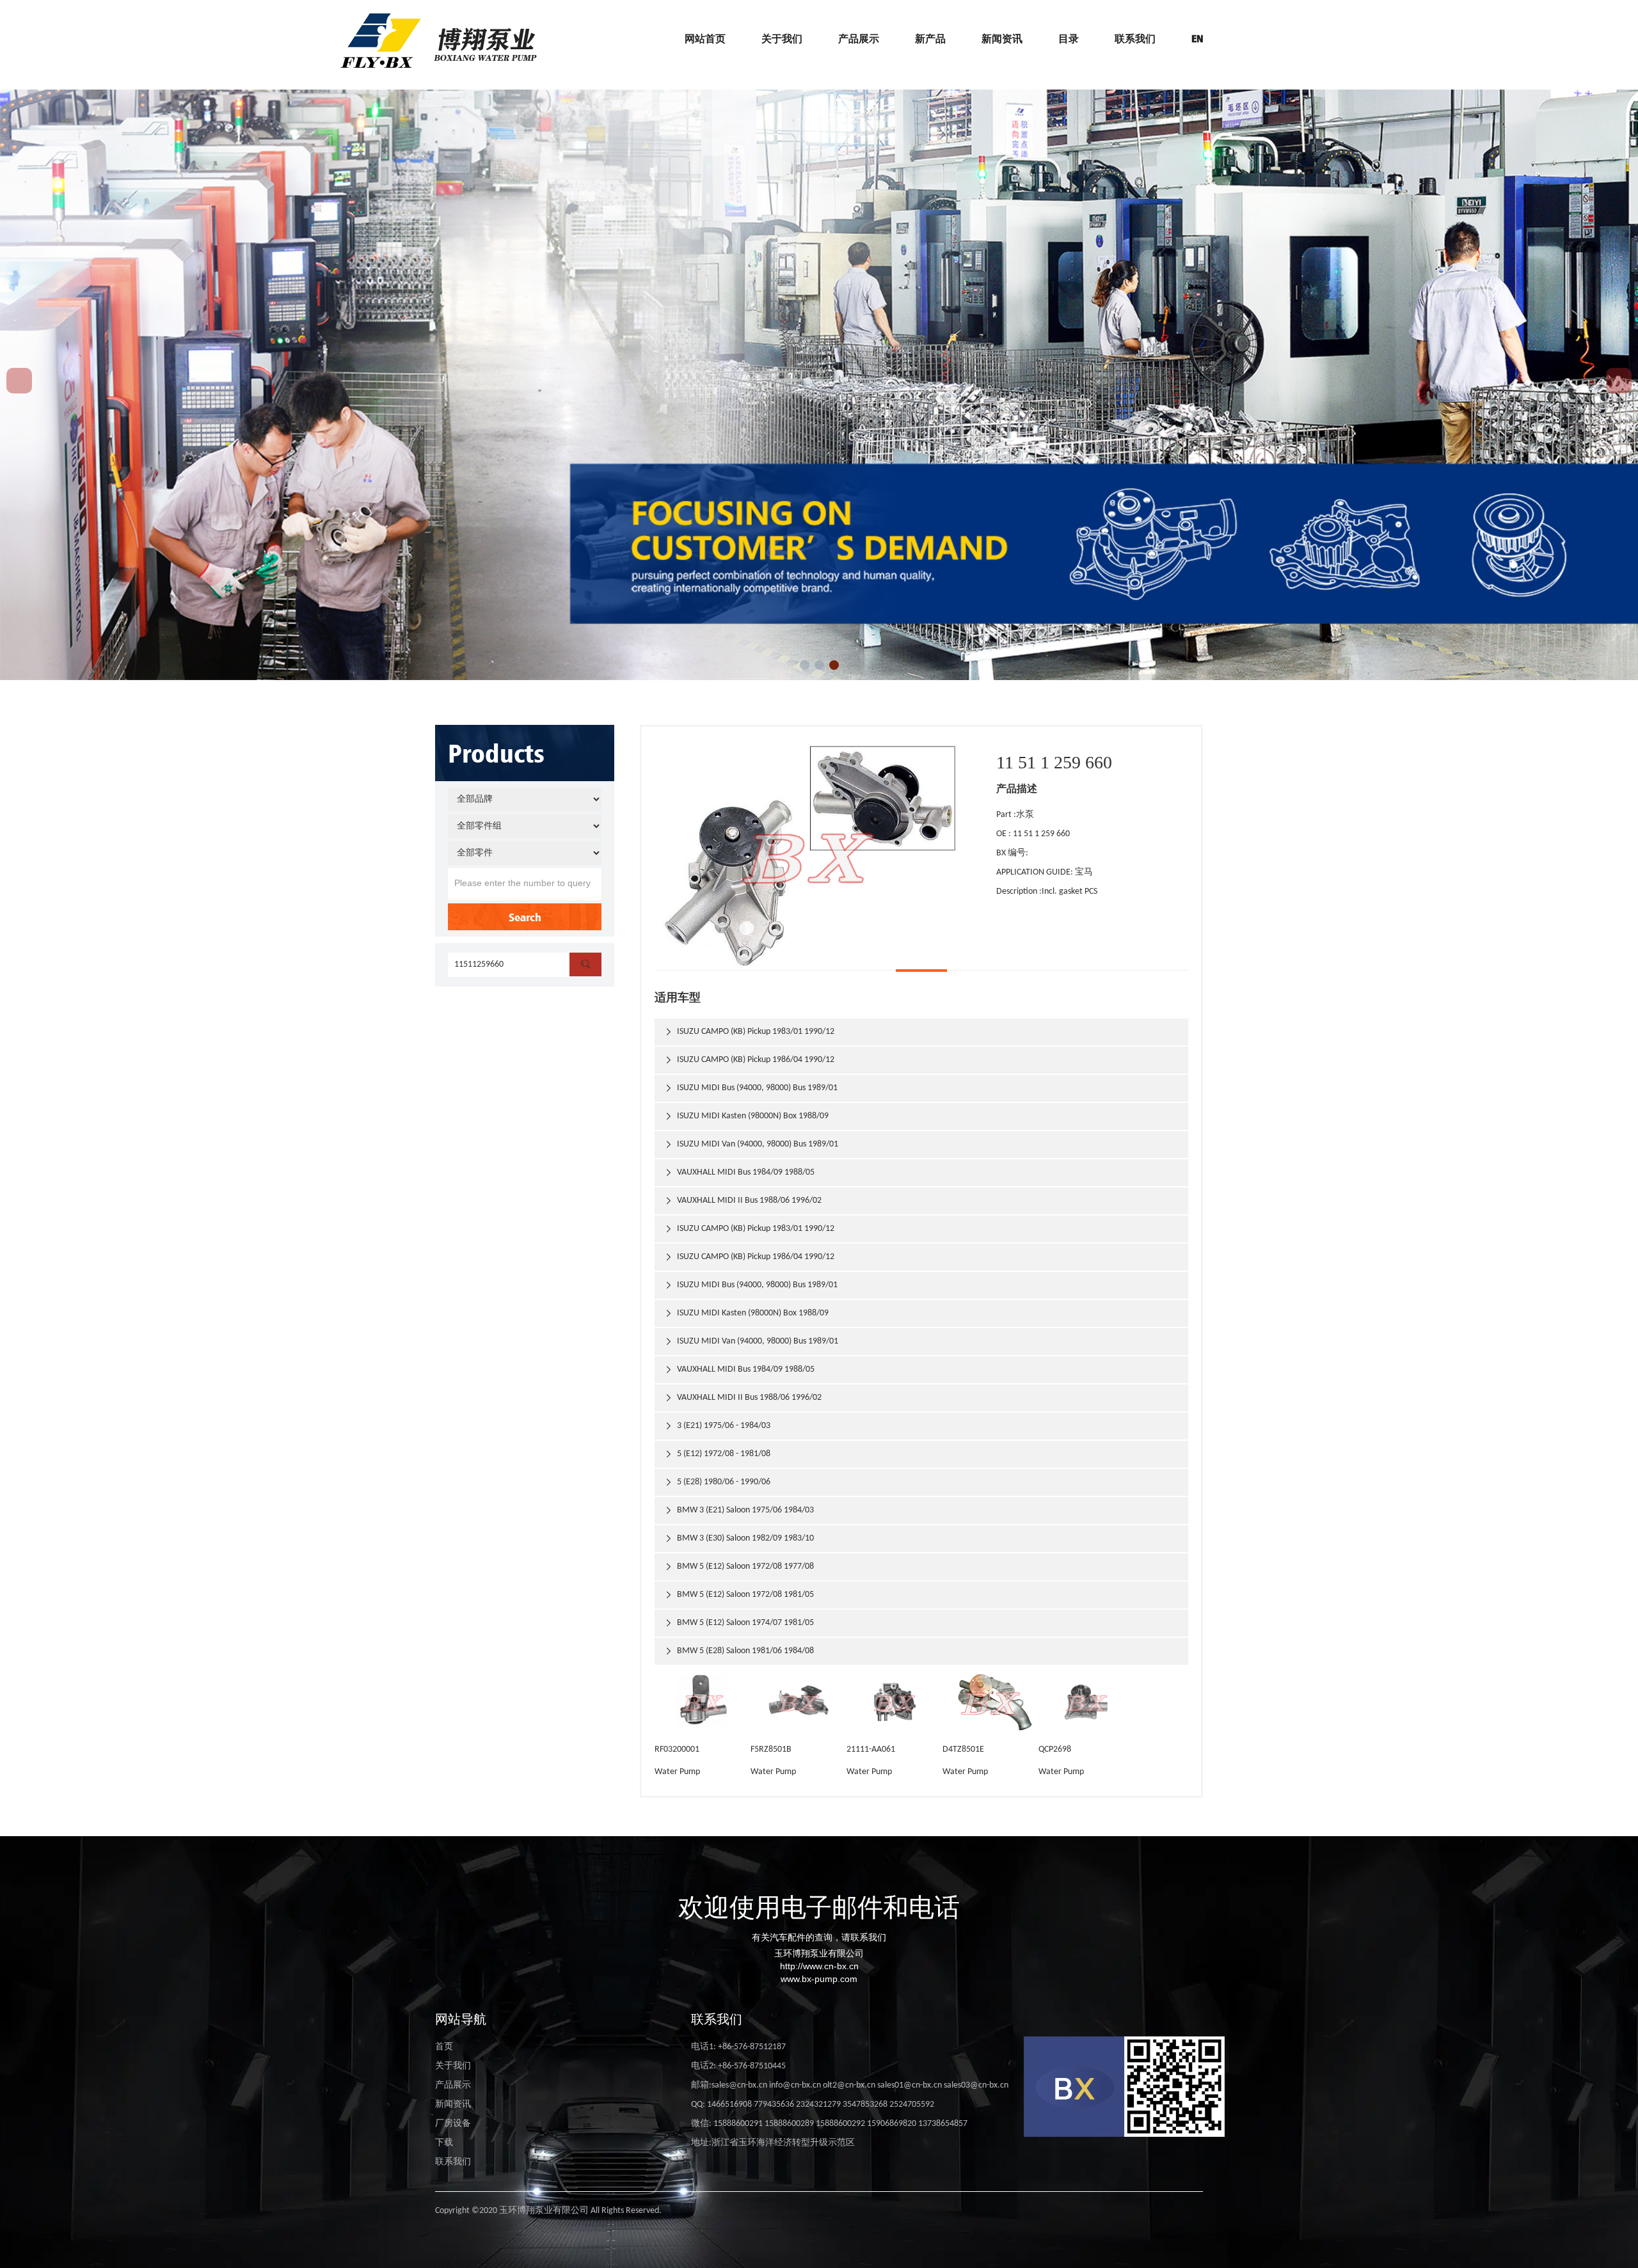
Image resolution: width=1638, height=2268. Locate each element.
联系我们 (1135, 38)
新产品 (930, 38)
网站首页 (705, 38)
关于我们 (782, 38)
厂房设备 (453, 2124)
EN (1197, 38)
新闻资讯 (1002, 38)
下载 (444, 2143)
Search (525, 917)
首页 (444, 2047)
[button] (805, 665)
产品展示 (859, 38)
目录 (1069, 38)
